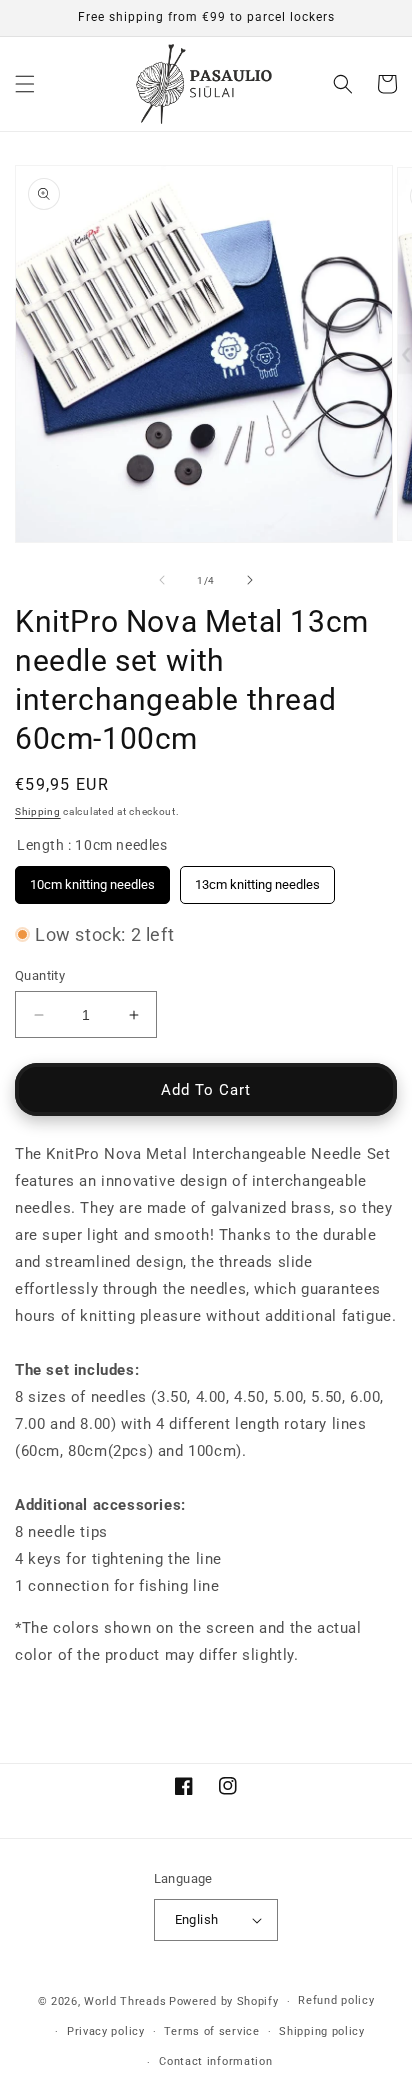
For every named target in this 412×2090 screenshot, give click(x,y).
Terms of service (211, 2031)
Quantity (40, 975)
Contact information (215, 2061)
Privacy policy (106, 2031)
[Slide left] (162, 580)
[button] (25, 84)
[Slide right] (250, 580)
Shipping (38, 811)
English (197, 1919)
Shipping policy (322, 2031)
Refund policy (336, 2000)
